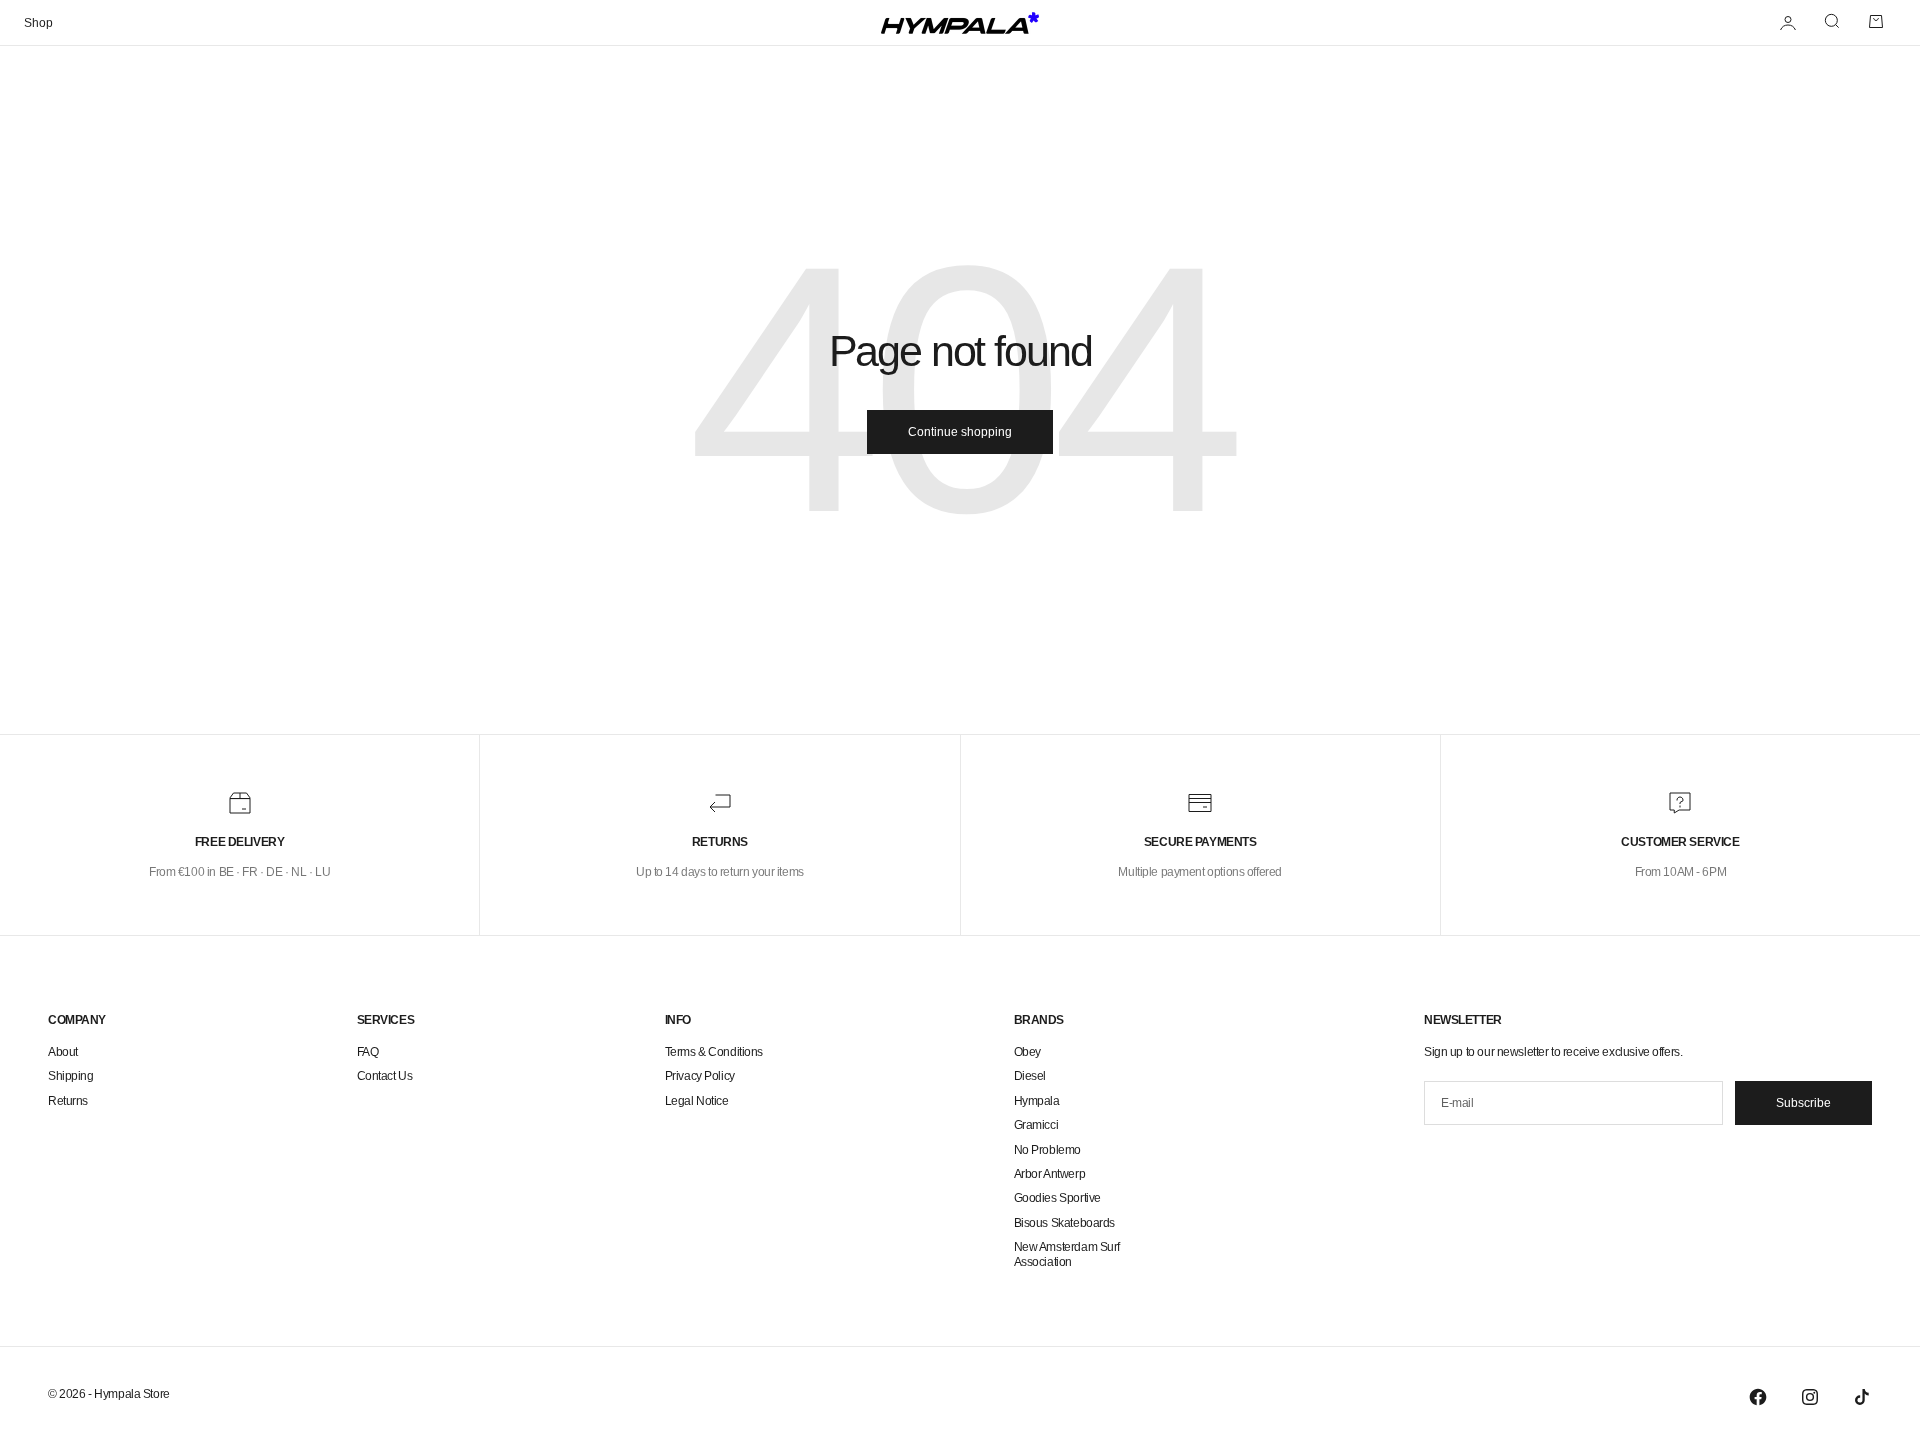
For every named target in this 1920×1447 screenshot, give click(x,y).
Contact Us (385, 1076)
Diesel (1030, 1076)
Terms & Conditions (714, 1052)
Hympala (1037, 1101)
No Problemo (1047, 1150)
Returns (68, 1101)
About (63, 1052)
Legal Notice (697, 1101)
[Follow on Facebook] (1758, 1397)
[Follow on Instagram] (1810, 1397)
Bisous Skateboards (1064, 1223)
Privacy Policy (700, 1076)
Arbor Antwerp (1050, 1174)
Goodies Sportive (1057, 1198)
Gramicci (1036, 1125)
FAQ (368, 1052)
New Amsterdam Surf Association (1067, 1254)
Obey (1027, 1052)
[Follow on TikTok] (1862, 1397)
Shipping (71, 1076)
